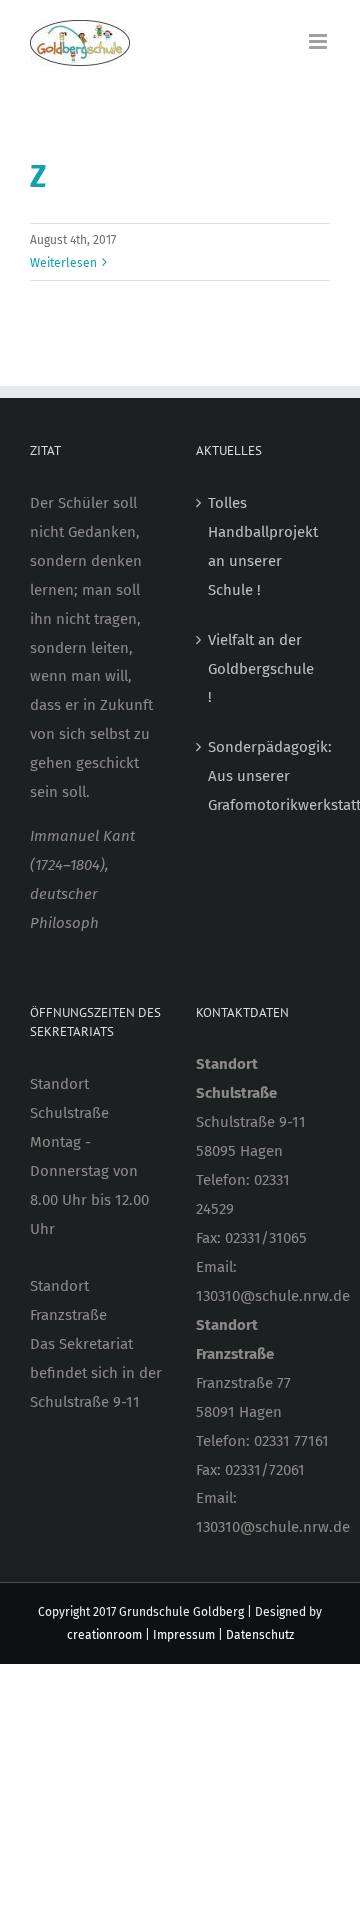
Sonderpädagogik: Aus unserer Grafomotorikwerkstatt (264, 776)
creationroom (104, 1635)
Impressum (184, 1635)
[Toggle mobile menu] (319, 41)
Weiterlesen (63, 263)
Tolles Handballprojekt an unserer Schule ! (263, 546)
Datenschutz (260, 1635)
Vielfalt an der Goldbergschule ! (261, 669)
